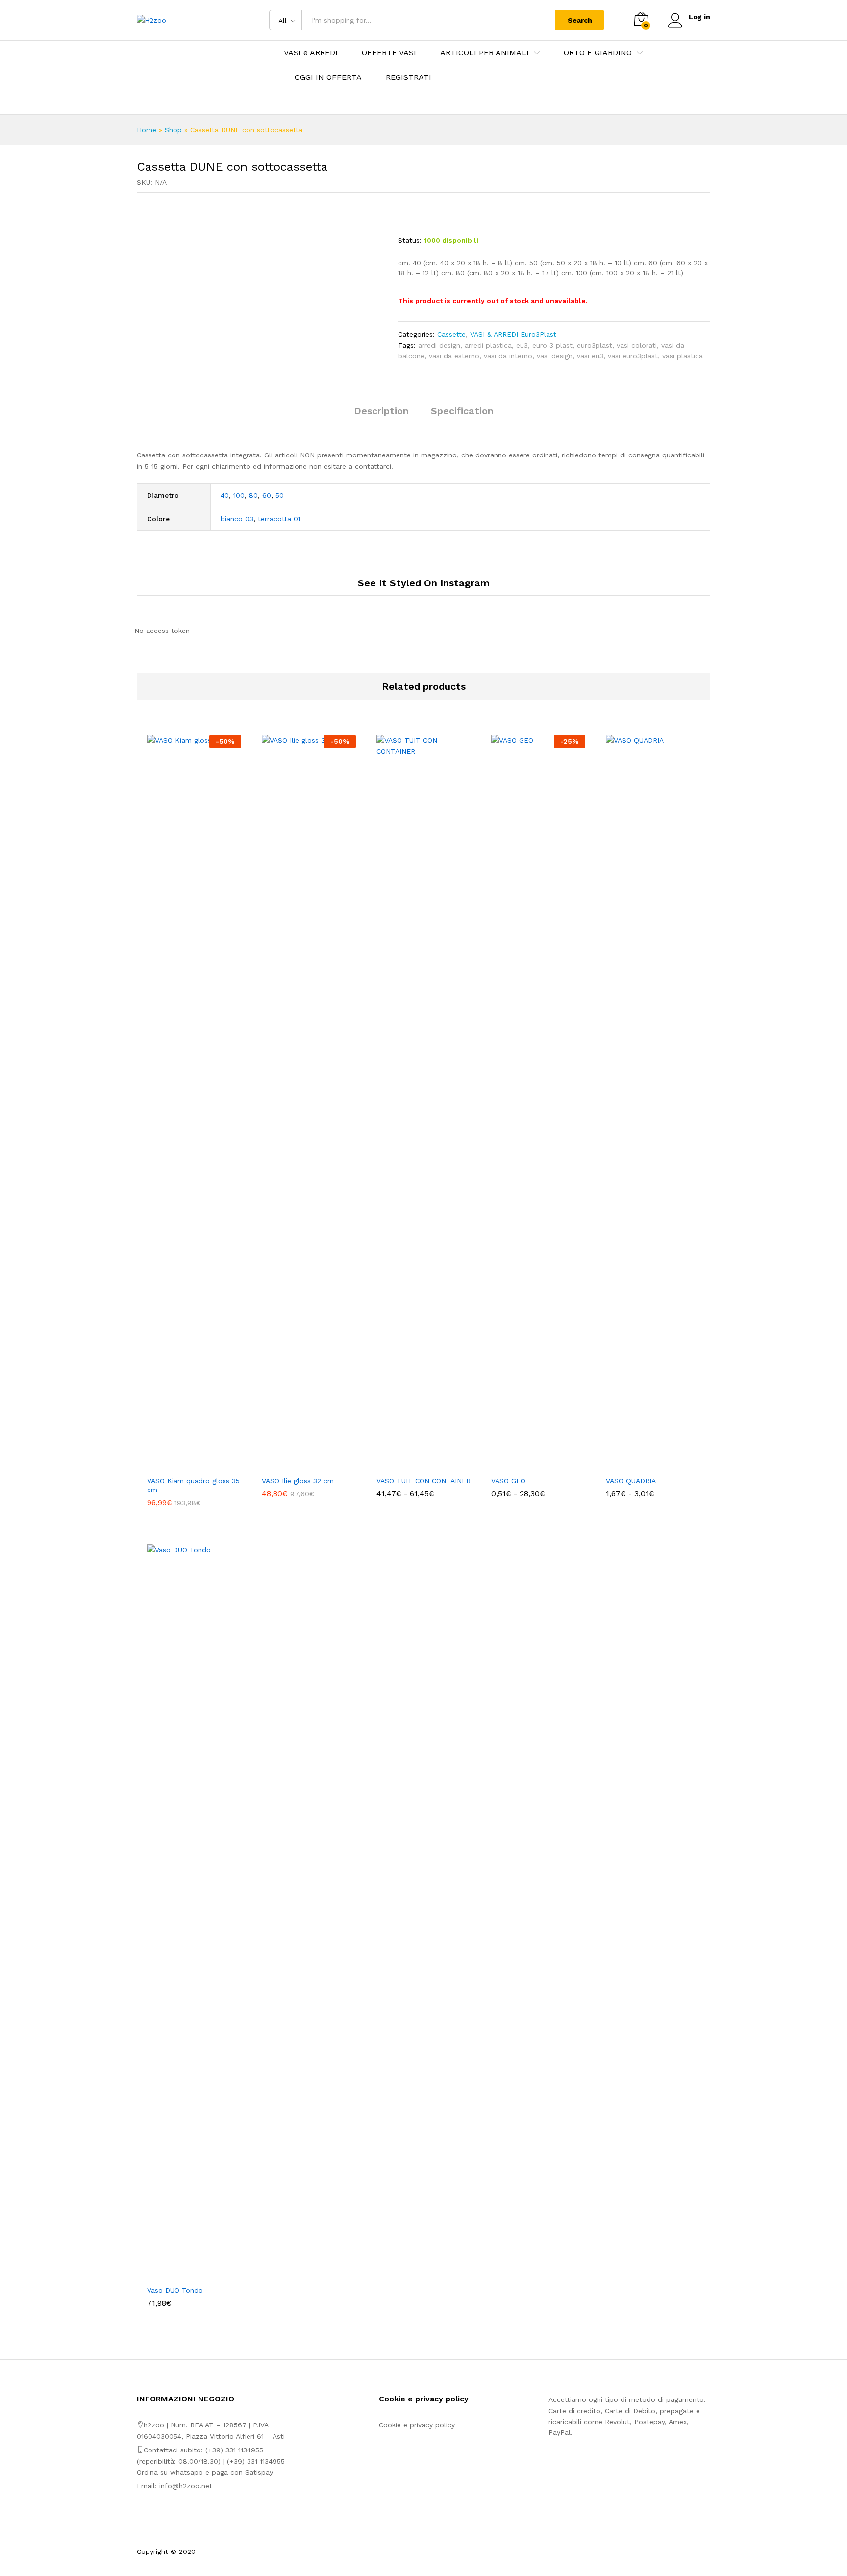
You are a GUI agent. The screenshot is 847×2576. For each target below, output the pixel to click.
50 (280, 495)
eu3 (522, 345)
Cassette (451, 334)
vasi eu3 (590, 356)
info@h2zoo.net (186, 2486)
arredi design (439, 345)
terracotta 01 (279, 519)
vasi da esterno (454, 356)
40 (225, 495)
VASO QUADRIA (631, 1481)
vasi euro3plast (633, 356)
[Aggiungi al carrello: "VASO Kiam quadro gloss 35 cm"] (183, 1465)
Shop (173, 130)
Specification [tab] (462, 411)
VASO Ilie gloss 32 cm (298, 1481)
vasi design (555, 356)
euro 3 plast (552, 345)
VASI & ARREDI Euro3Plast (513, 334)
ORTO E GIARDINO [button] (598, 53)
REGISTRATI (409, 77)
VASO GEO (508, 1481)
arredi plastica (488, 345)
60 (267, 495)
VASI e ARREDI (311, 53)
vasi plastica (683, 356)
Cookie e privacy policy (417, 2425)
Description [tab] (381, 411)
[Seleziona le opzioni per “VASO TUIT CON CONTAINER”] (412, 1465)
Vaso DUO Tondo (175, 2290)
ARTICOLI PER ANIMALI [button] (485, 53)
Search (580, 20)
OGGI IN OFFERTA (328, 77)
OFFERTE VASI (389, 53)
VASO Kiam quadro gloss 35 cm (193, 1485)
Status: (410, 240)
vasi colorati (637, 345)
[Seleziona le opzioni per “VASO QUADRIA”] (642, 1465)
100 (239, 495)
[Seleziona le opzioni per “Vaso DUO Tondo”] (183, 2274)
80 (253, 495)
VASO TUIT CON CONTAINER (423, 1481)
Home (147, 130)
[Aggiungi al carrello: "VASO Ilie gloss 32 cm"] (298, 1465)
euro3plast (595, 345)
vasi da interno (508, 356)
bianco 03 (237, 519)
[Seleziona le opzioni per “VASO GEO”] (527, 1465)
